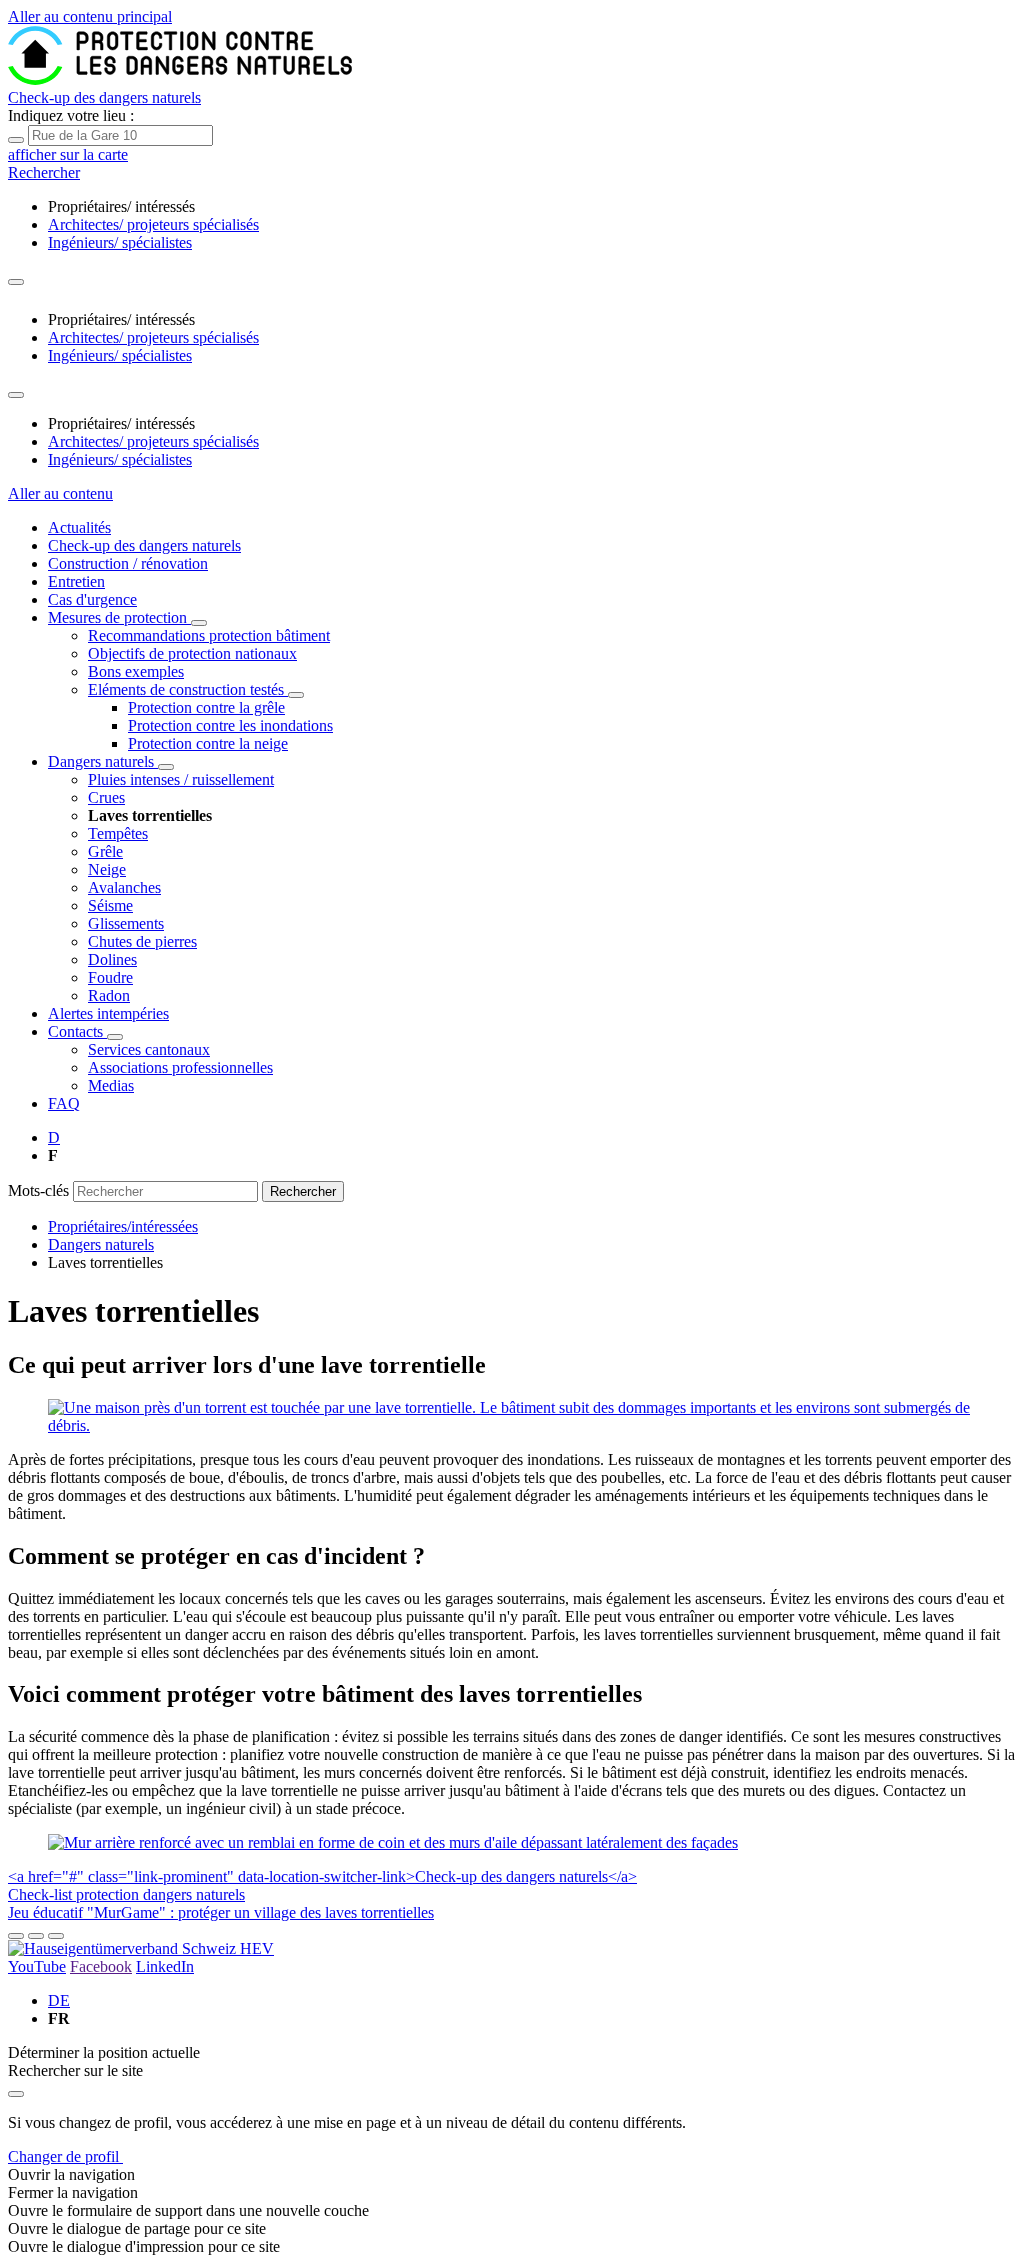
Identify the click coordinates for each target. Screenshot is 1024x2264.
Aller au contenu (60, 493)
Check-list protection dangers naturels (126, 1894)
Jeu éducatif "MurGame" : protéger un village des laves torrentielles (221, 1912)
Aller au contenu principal (90, 16)
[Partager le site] (36, 1936)
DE (59, 2000)
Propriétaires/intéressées (123, 1226)
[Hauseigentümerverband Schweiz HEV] (141, 1948)
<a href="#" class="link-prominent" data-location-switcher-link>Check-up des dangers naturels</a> (322, 1876)
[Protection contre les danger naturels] (180, 79)
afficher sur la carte (68, 154)
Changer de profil (65, 2156)
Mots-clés (38, 1190)
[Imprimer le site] (56, 1936)
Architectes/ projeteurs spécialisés (153, 224)
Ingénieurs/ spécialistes (120, 242)
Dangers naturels (101, 1244)
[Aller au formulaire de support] (16, 1936)
